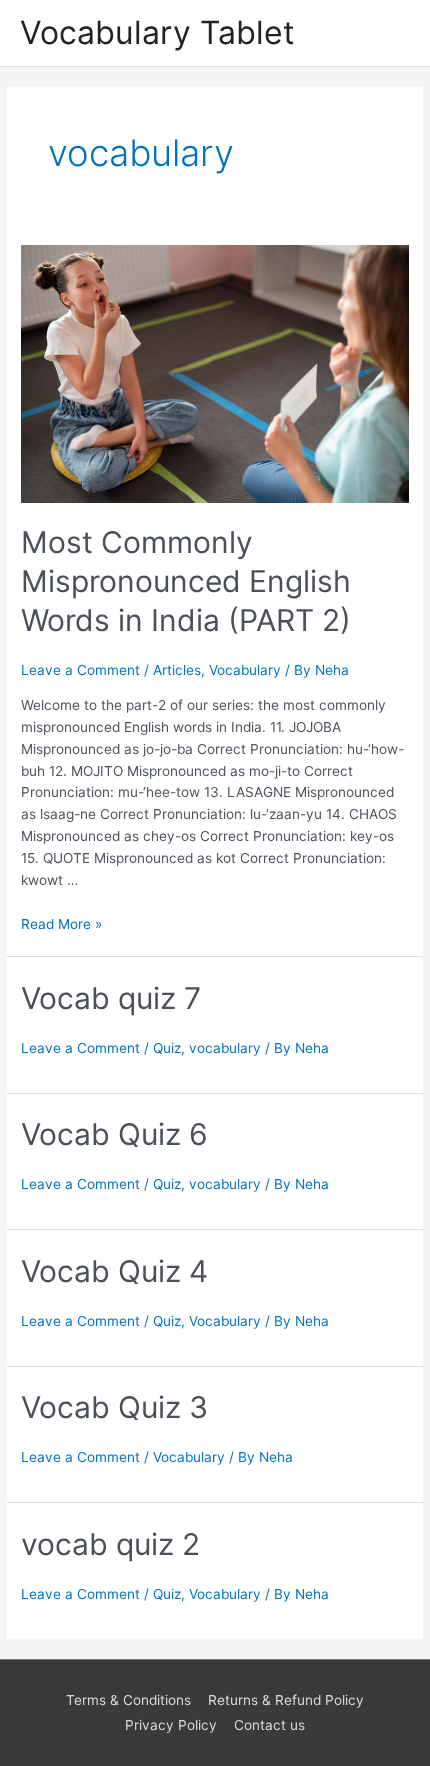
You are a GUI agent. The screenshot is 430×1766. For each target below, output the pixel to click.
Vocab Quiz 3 (114, 1407)
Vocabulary (245, 670)
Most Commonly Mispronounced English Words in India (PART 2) (186, 581)
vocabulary (225, 1048)
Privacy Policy (171, 1725)
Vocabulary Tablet (157, 32)
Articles (177, 670)
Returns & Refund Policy (286, 1700)
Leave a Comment (80, 670)
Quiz (167, 1048)
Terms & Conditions (128, 1700)
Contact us (269, 1725)
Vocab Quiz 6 (114, 1134)
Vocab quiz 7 (111, 998)
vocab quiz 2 (110, 1544)
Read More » (61, 924)
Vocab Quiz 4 (114, 1271)
